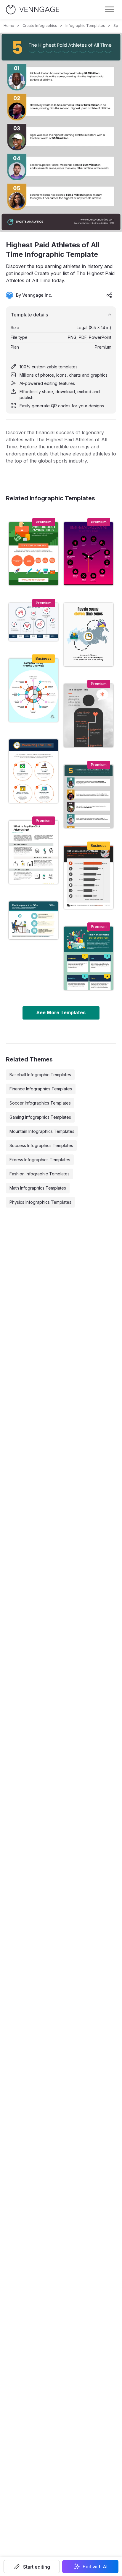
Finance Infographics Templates (41, 1089)
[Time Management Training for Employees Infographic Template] (89, 958)
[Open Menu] (110, 9)
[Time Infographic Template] (33, 690)
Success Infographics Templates (41, 1145)
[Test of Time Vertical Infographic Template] (89, 716)
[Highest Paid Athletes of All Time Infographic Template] (89, 796)
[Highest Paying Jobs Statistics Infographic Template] (33, 554)
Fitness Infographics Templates (40, 1160)
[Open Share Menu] (110, 295)
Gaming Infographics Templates (40, 1117)
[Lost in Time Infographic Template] (33, 622)
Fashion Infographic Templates (40, 1174)
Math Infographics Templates (38, 1188)
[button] (32, 2567)
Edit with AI (95, 2567)
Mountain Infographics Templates (42, 1131)
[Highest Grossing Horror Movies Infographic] (89, 877)
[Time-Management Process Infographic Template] (89, 554)
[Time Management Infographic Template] (33, 771)
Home (9, 26)
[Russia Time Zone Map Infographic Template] (89, 635)
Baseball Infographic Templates (40, 1075)
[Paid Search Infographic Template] (33, 852)
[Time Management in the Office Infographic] (33, 921)
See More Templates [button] (61, 1012)
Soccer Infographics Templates (40, 1103)
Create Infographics (40, 26)
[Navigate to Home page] (33, 10)
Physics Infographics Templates (40, 1202)
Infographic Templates (85, 26)
